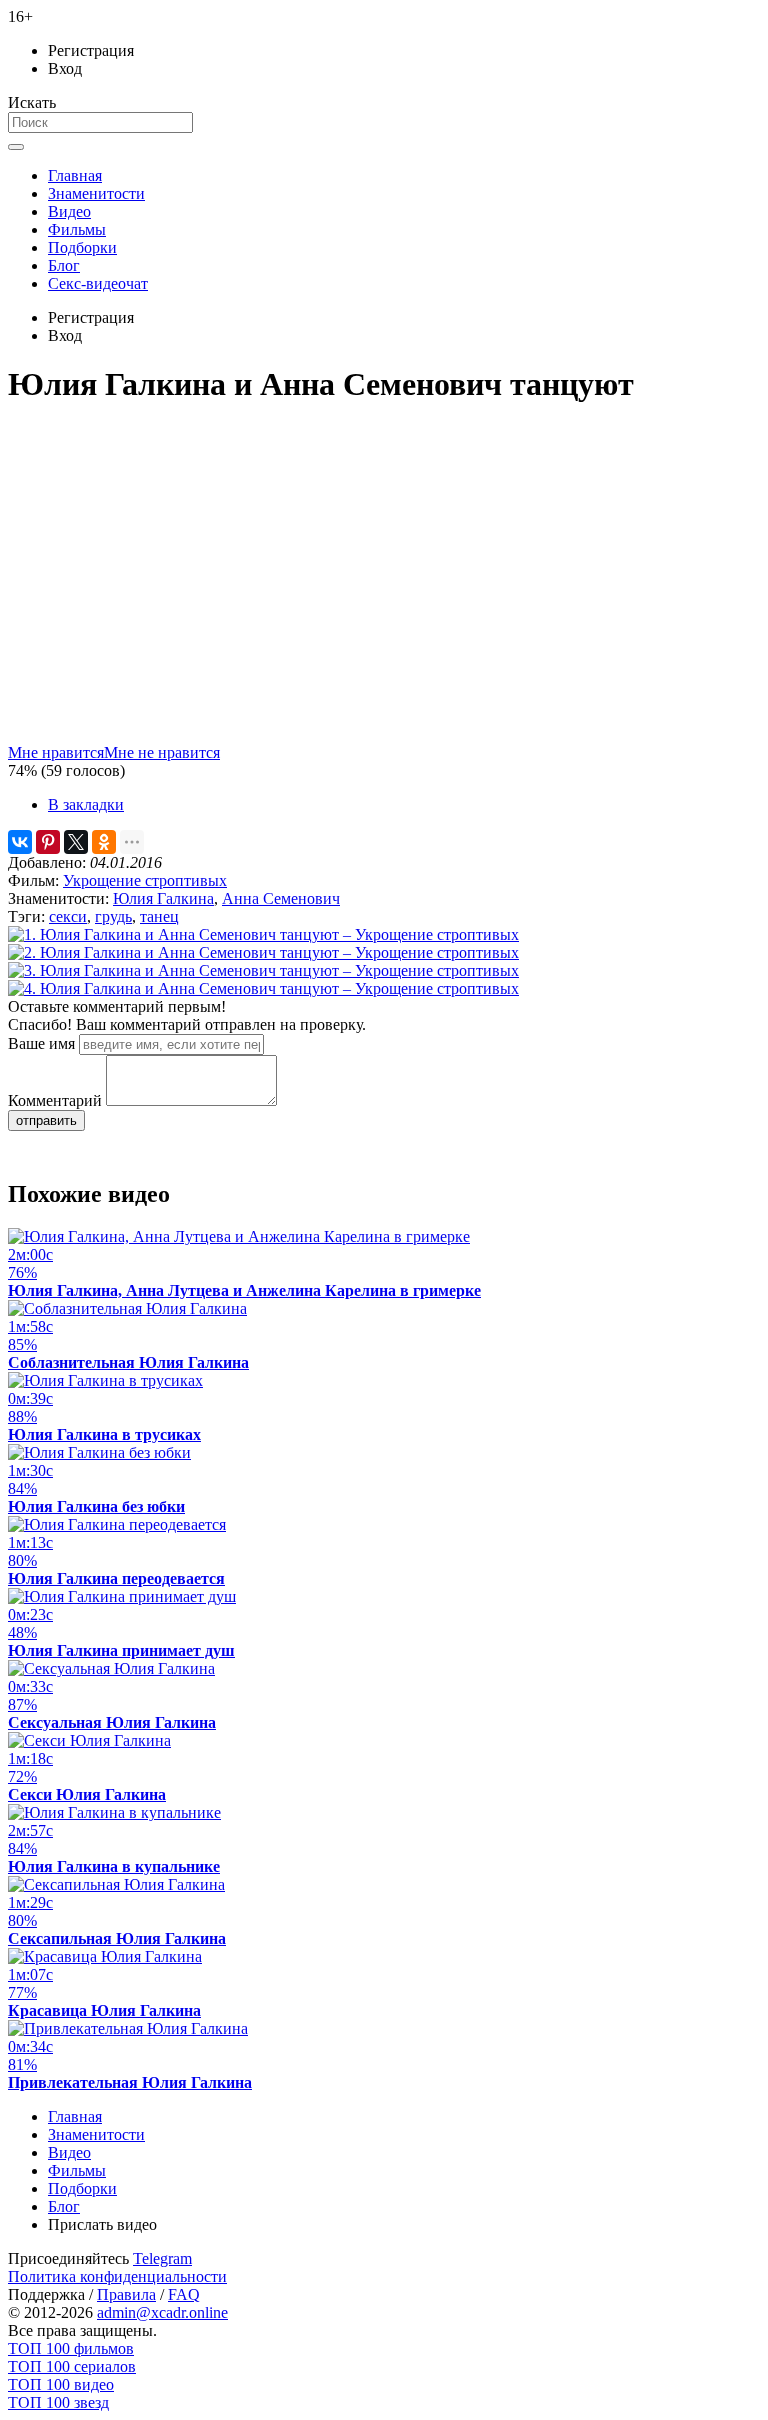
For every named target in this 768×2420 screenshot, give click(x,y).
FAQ (184, 2294)
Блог (64, 265)
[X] (76, 842)
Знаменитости (96, 193)
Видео (69, 211)
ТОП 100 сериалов (72, 2366)
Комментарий (55, 1100)
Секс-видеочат (98, 283)
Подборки (82, 247)
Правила (126, 2294)
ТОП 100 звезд (58, 2402)
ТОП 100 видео (61, 2384)
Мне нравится (56, 752)
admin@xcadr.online (162, 2312)
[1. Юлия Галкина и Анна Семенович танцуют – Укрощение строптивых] (263, 934)
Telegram (162, 2258)
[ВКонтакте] (20, 842)
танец (159, 916)
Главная (75, 175)
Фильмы (77, 229)
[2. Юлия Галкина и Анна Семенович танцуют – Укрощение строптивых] (263, 952)
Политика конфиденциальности (117, 2276)
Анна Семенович (281, 898)
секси (68, 916)
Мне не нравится (162, 752)
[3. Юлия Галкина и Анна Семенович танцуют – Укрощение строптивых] (263, 970)
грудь (113, 916)
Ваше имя (41, 1043)
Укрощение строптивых (145, 880)
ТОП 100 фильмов (71, 2348)
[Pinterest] (48, 842)
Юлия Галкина (163, 898)
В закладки (86, 804)
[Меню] (16, 147)
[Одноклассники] (104, 842)
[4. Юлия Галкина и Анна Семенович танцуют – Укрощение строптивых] (263, 988)
